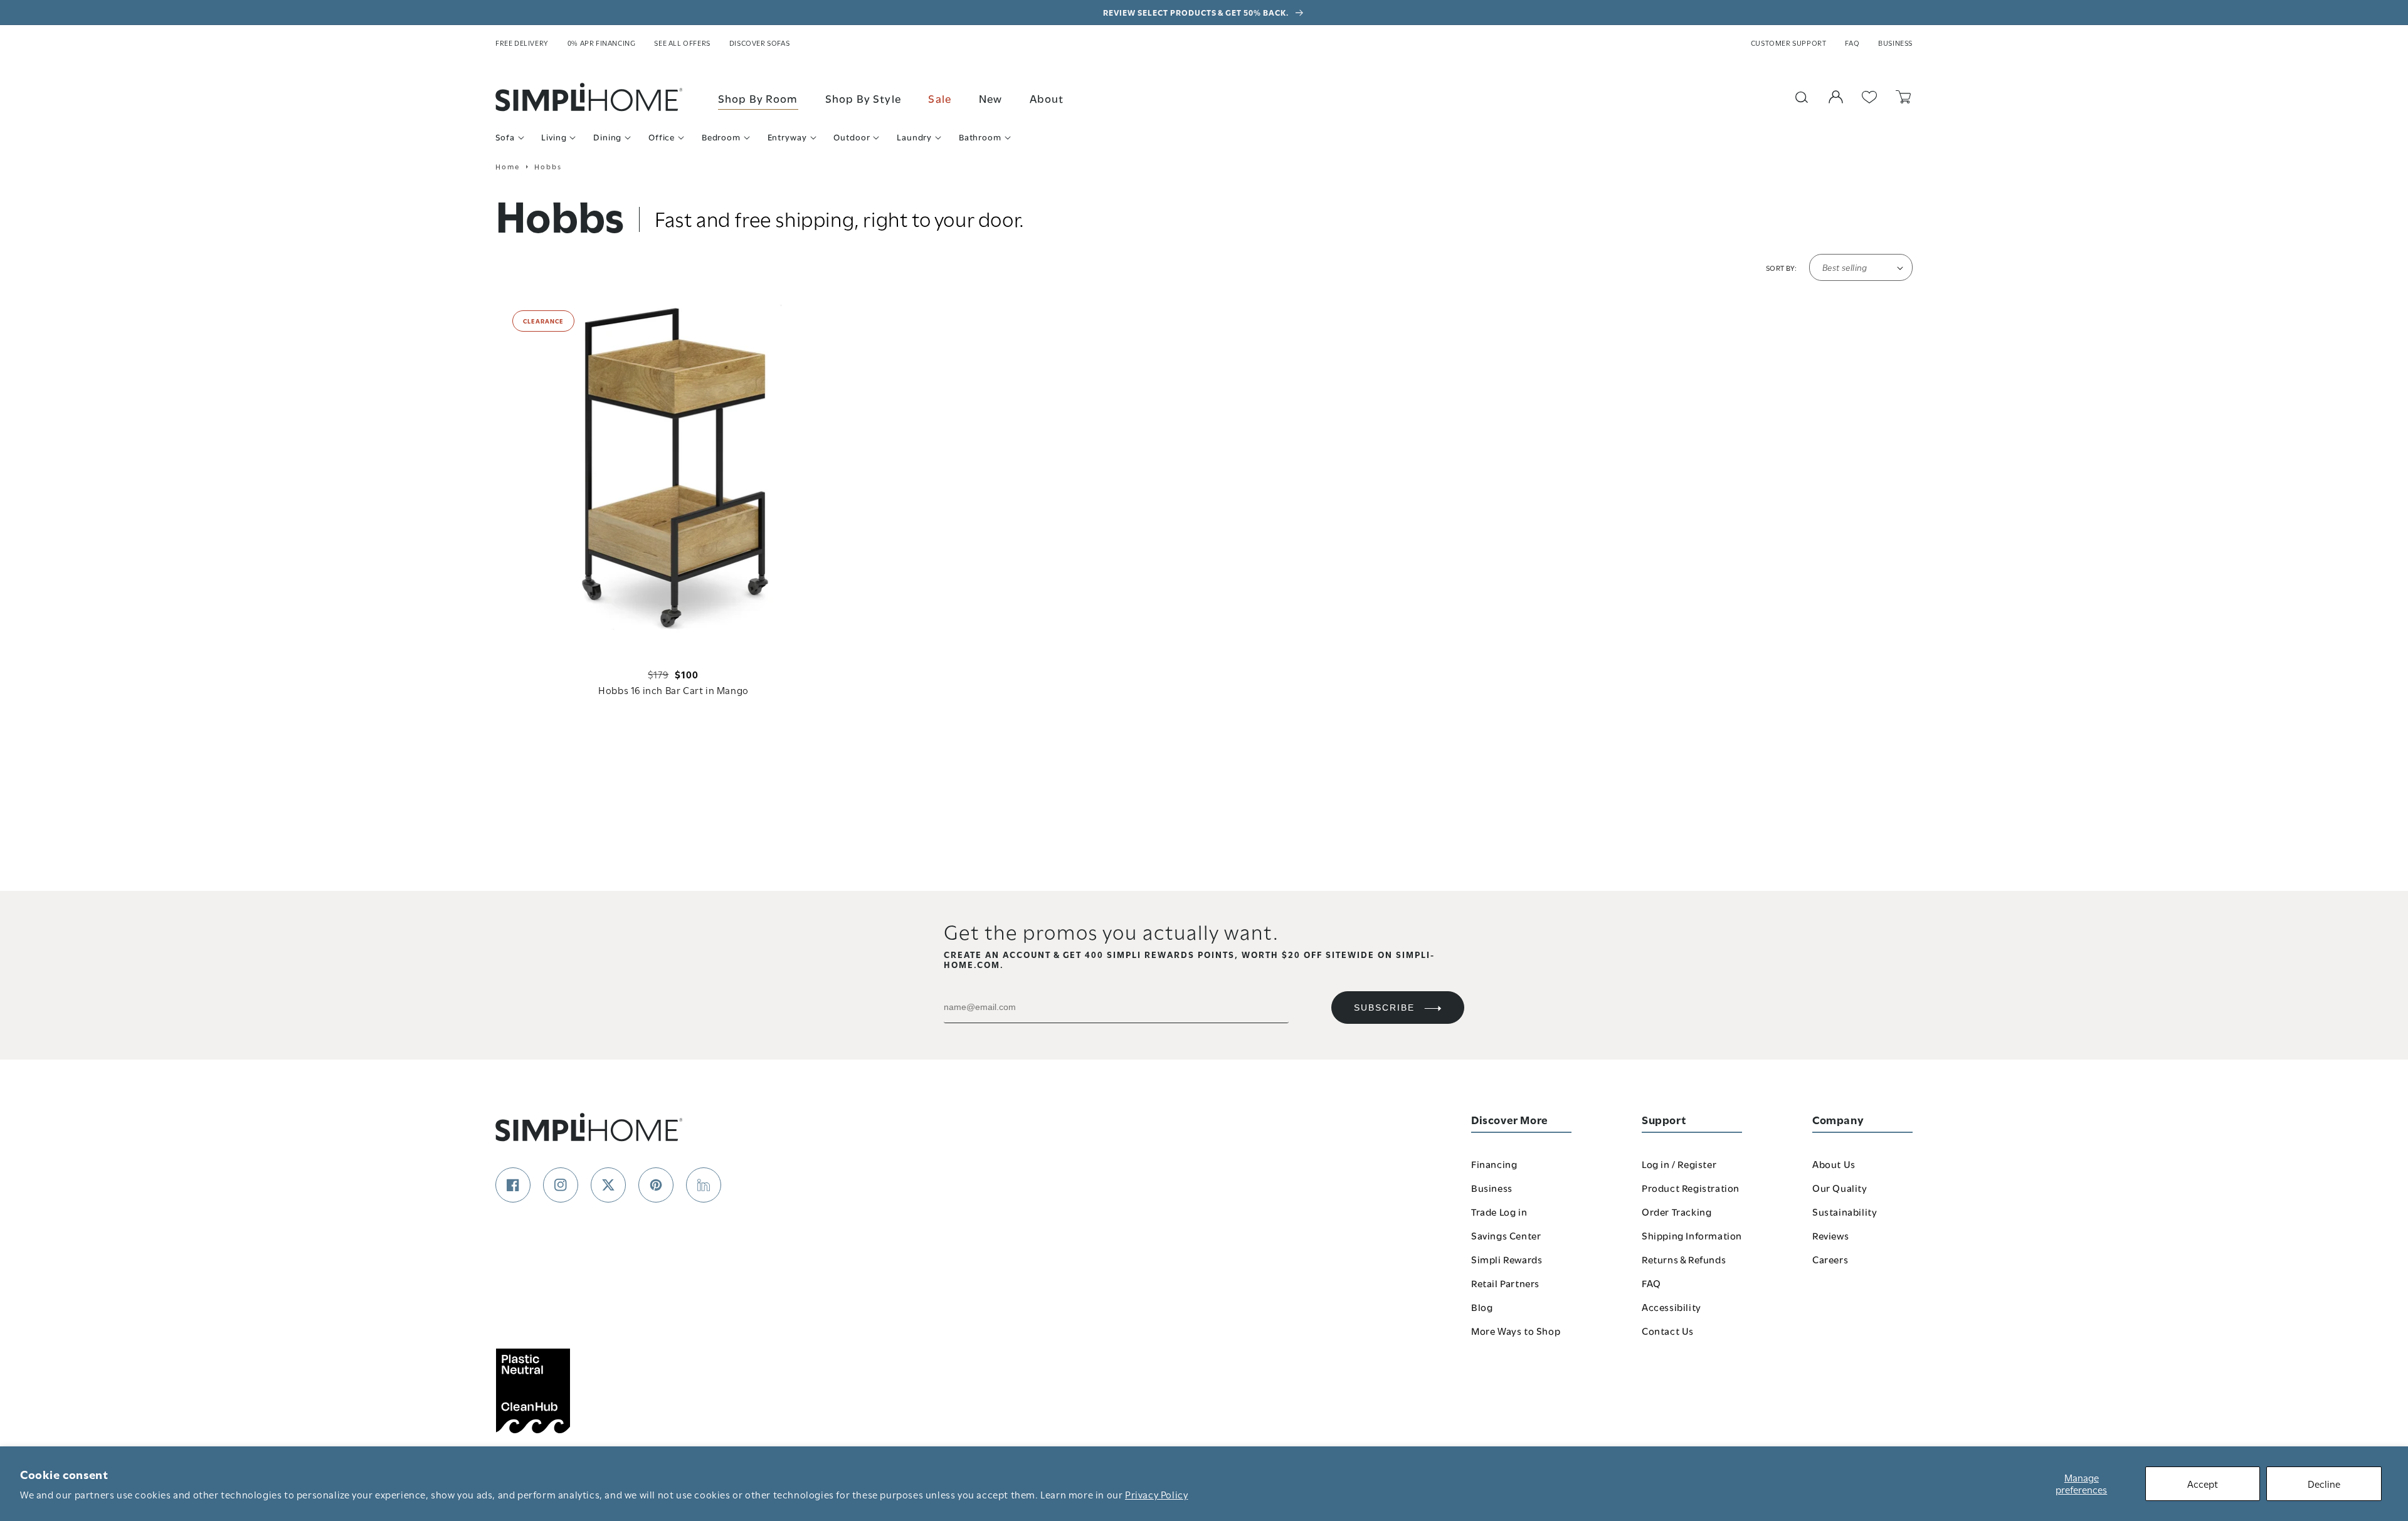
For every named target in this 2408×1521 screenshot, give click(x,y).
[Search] (1802, 97)
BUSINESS (1895, 43)
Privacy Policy (1156, 1494)
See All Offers (682, 43)
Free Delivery (522, 43)
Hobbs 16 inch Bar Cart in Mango (673, 690)
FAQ (1852, 43)
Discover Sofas (759, 43)
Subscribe (1384, 1008)
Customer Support (1789, 43)
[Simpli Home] (589, 97)
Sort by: (1781, 268)
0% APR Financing (602, 43)
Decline (2324, 1483)
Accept (2203, 1483)
